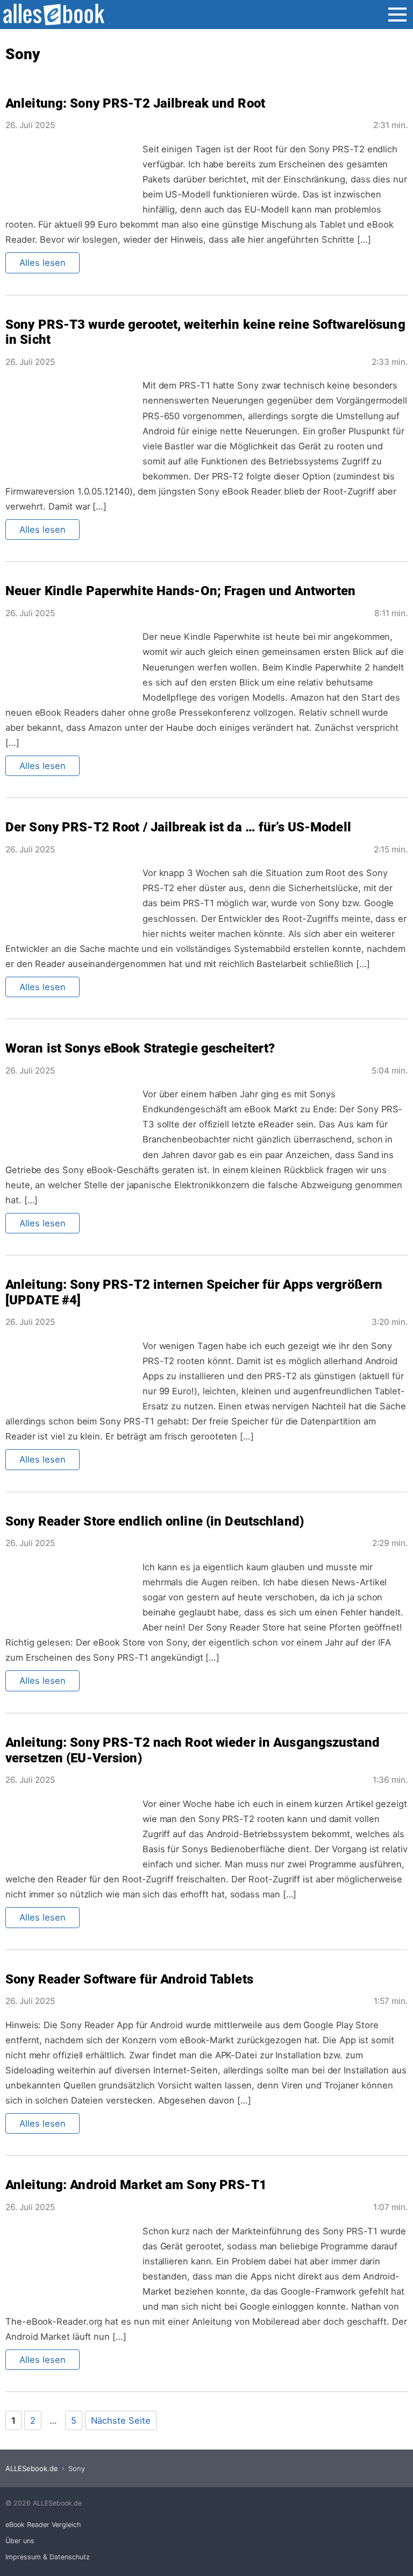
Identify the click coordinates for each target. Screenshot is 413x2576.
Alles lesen (42, 263)
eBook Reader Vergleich (43, 2525)
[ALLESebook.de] (58, 15)
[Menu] (397, 18)
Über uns (20, 2541)
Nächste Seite (121, 2420)
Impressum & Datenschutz (48, 2557)
